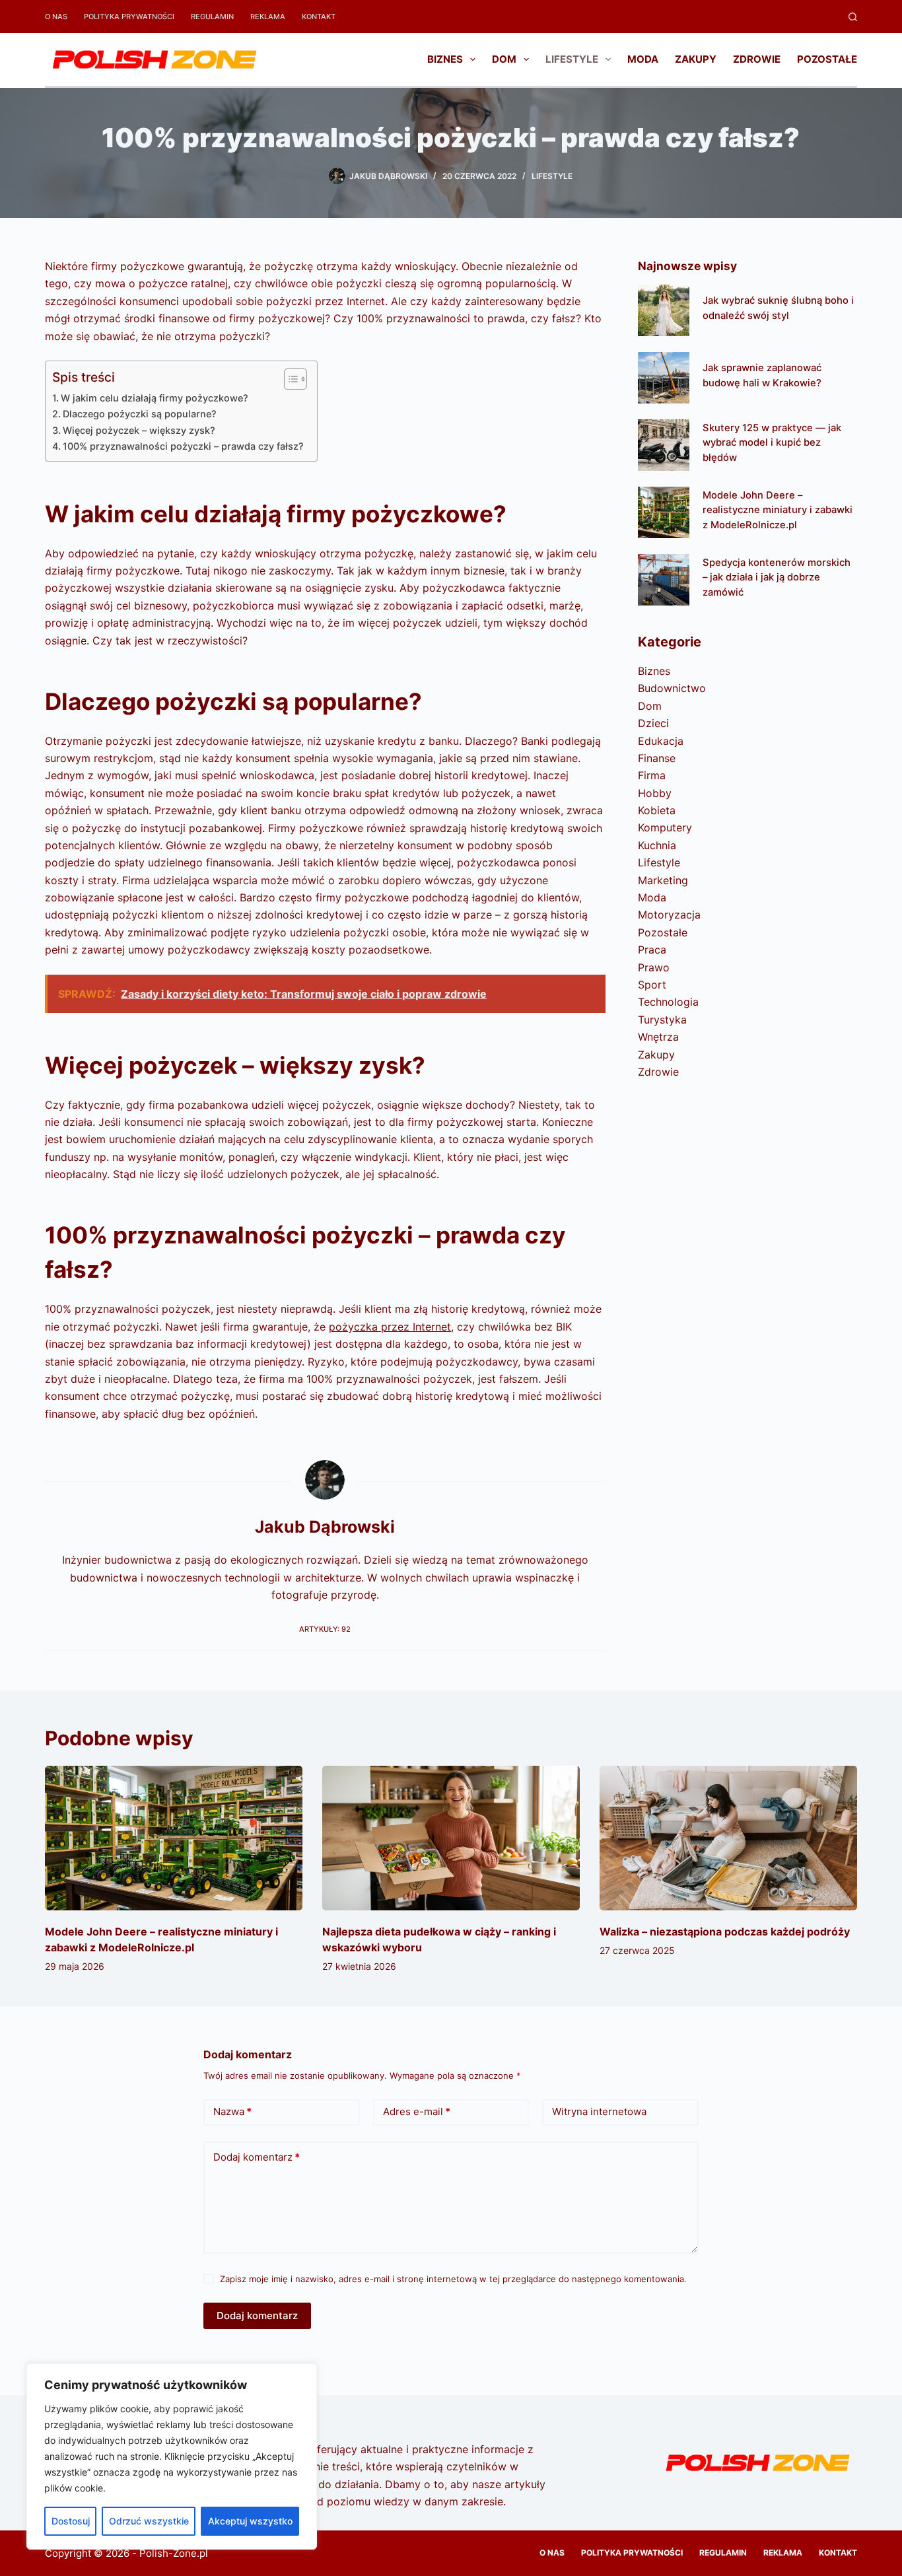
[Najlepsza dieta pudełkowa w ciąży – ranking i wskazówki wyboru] (451, 1838)
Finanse (657, 758)
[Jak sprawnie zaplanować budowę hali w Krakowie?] (664, 378)
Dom (504, 59)
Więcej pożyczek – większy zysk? (139, 430)
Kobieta (657, 810)
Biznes (445, 59)
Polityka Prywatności (129, 17)
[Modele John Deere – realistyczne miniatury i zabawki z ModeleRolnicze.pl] (664, 512)
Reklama (268, 17)
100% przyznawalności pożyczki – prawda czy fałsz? (183, 446)
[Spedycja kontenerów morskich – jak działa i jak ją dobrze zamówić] (664, 580)
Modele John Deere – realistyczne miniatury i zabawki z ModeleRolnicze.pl (778, 510)
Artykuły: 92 (325, 1629)
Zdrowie (757, 59)
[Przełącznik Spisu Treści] (289, 379)
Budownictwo (672, 688)
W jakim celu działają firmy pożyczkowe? (155, 398)
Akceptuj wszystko (250, 2521)
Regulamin (212, 17)
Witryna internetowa (599, 2111)
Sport (652, 985)
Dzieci (653, 723)
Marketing (663, 880)
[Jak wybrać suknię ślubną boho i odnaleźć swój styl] (664, 310)
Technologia (668, 1002)
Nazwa (232, 2111)
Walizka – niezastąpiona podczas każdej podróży (725, 1932)
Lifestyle (572, 59)
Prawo (654, 967)
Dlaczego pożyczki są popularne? (140, 414)
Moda (643, 59)
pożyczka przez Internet (390, 1327)
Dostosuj (71, 2521)
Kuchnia (657, 845)
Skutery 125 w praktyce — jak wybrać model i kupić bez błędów (772, 442)
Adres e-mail (417, 2111)
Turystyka (662, 1020)
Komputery (665, 827)
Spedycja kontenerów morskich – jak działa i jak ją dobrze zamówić (777, 577)
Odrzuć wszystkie (149, 2521)
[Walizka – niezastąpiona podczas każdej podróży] (728, 1838)
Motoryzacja (669, 915)
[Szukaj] (853, 17)
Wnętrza (658, 1037)
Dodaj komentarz (257, 2157)
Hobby (655, 793)
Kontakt (319, 17)
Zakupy (696, 59)
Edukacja (661, 741)
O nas (56, 17)
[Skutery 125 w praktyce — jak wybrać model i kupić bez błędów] (664, 445)
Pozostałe (827, 59)
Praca (652, 950)
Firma (652, 775)
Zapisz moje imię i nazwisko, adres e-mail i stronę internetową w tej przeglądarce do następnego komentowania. (453, 2279)
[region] (172, 2456)
